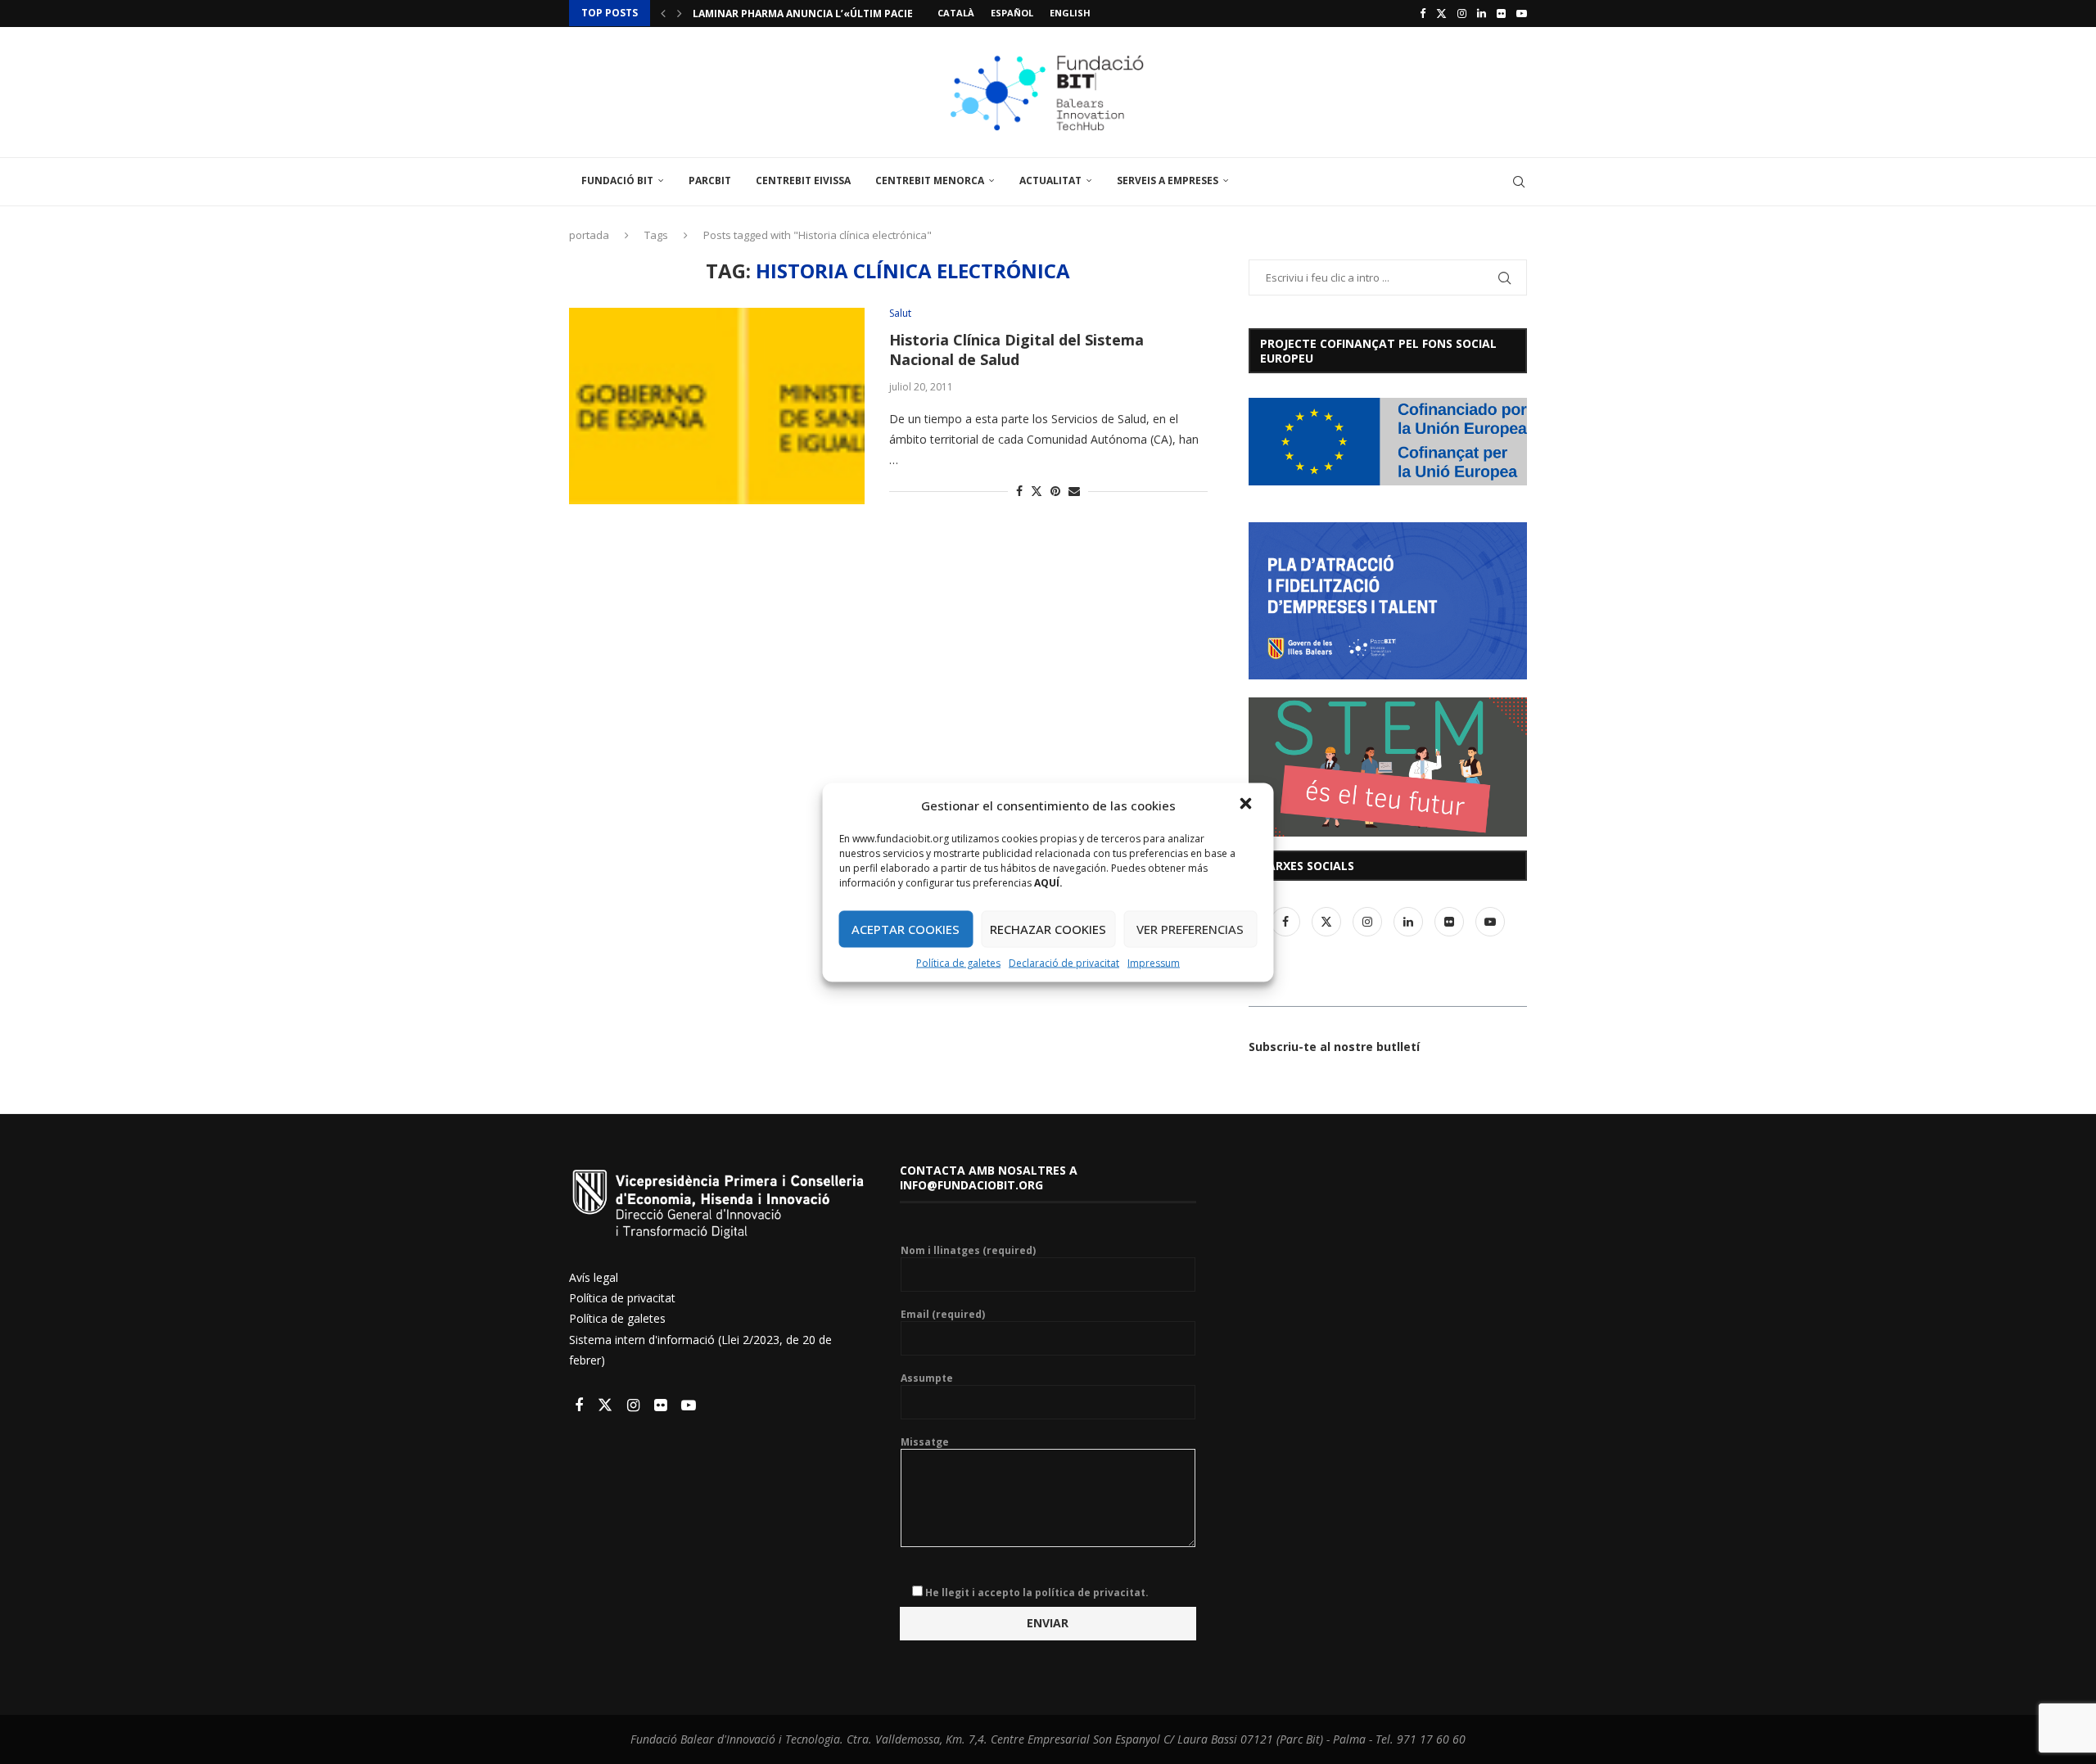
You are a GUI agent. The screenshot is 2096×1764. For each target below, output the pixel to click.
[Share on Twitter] (1037, 491)
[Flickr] (1501, 13)
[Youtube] (1522, 13)
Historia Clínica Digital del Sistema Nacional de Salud (1016, 350)
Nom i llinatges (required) (968, 1251)
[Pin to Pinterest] (1055, 491)
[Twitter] (1441, 13)
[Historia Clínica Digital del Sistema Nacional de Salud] (717, 406)
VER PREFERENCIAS (1190, 929)
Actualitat (1050, 180)
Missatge (925, 1442)
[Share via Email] (1074, 491)
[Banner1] (1388, 442)
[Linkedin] (1482, 13)
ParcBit (710, 180)
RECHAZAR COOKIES (1048, 929)
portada (589, 235)
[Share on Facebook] (1019, 491)
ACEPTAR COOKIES (906, 929)
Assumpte (927, 1378)
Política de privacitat (622, 1298)
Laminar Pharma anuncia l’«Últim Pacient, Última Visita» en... (865, 14)
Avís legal (594, 1277)
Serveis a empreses (1168, 180)
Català (956, 13)
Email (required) (943, 1315)
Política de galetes (958, 962)
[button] (1248, 805)
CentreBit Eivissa (803, 180)
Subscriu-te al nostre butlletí (1334, 1047)
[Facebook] (1423, 13)
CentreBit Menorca (930, 180)
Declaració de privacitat (1064, 962)
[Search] (1519, 182)
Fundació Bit (617, 180)
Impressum (1154, 962)
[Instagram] (1462, 13)
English (1070, 13)
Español (1012, 13)
